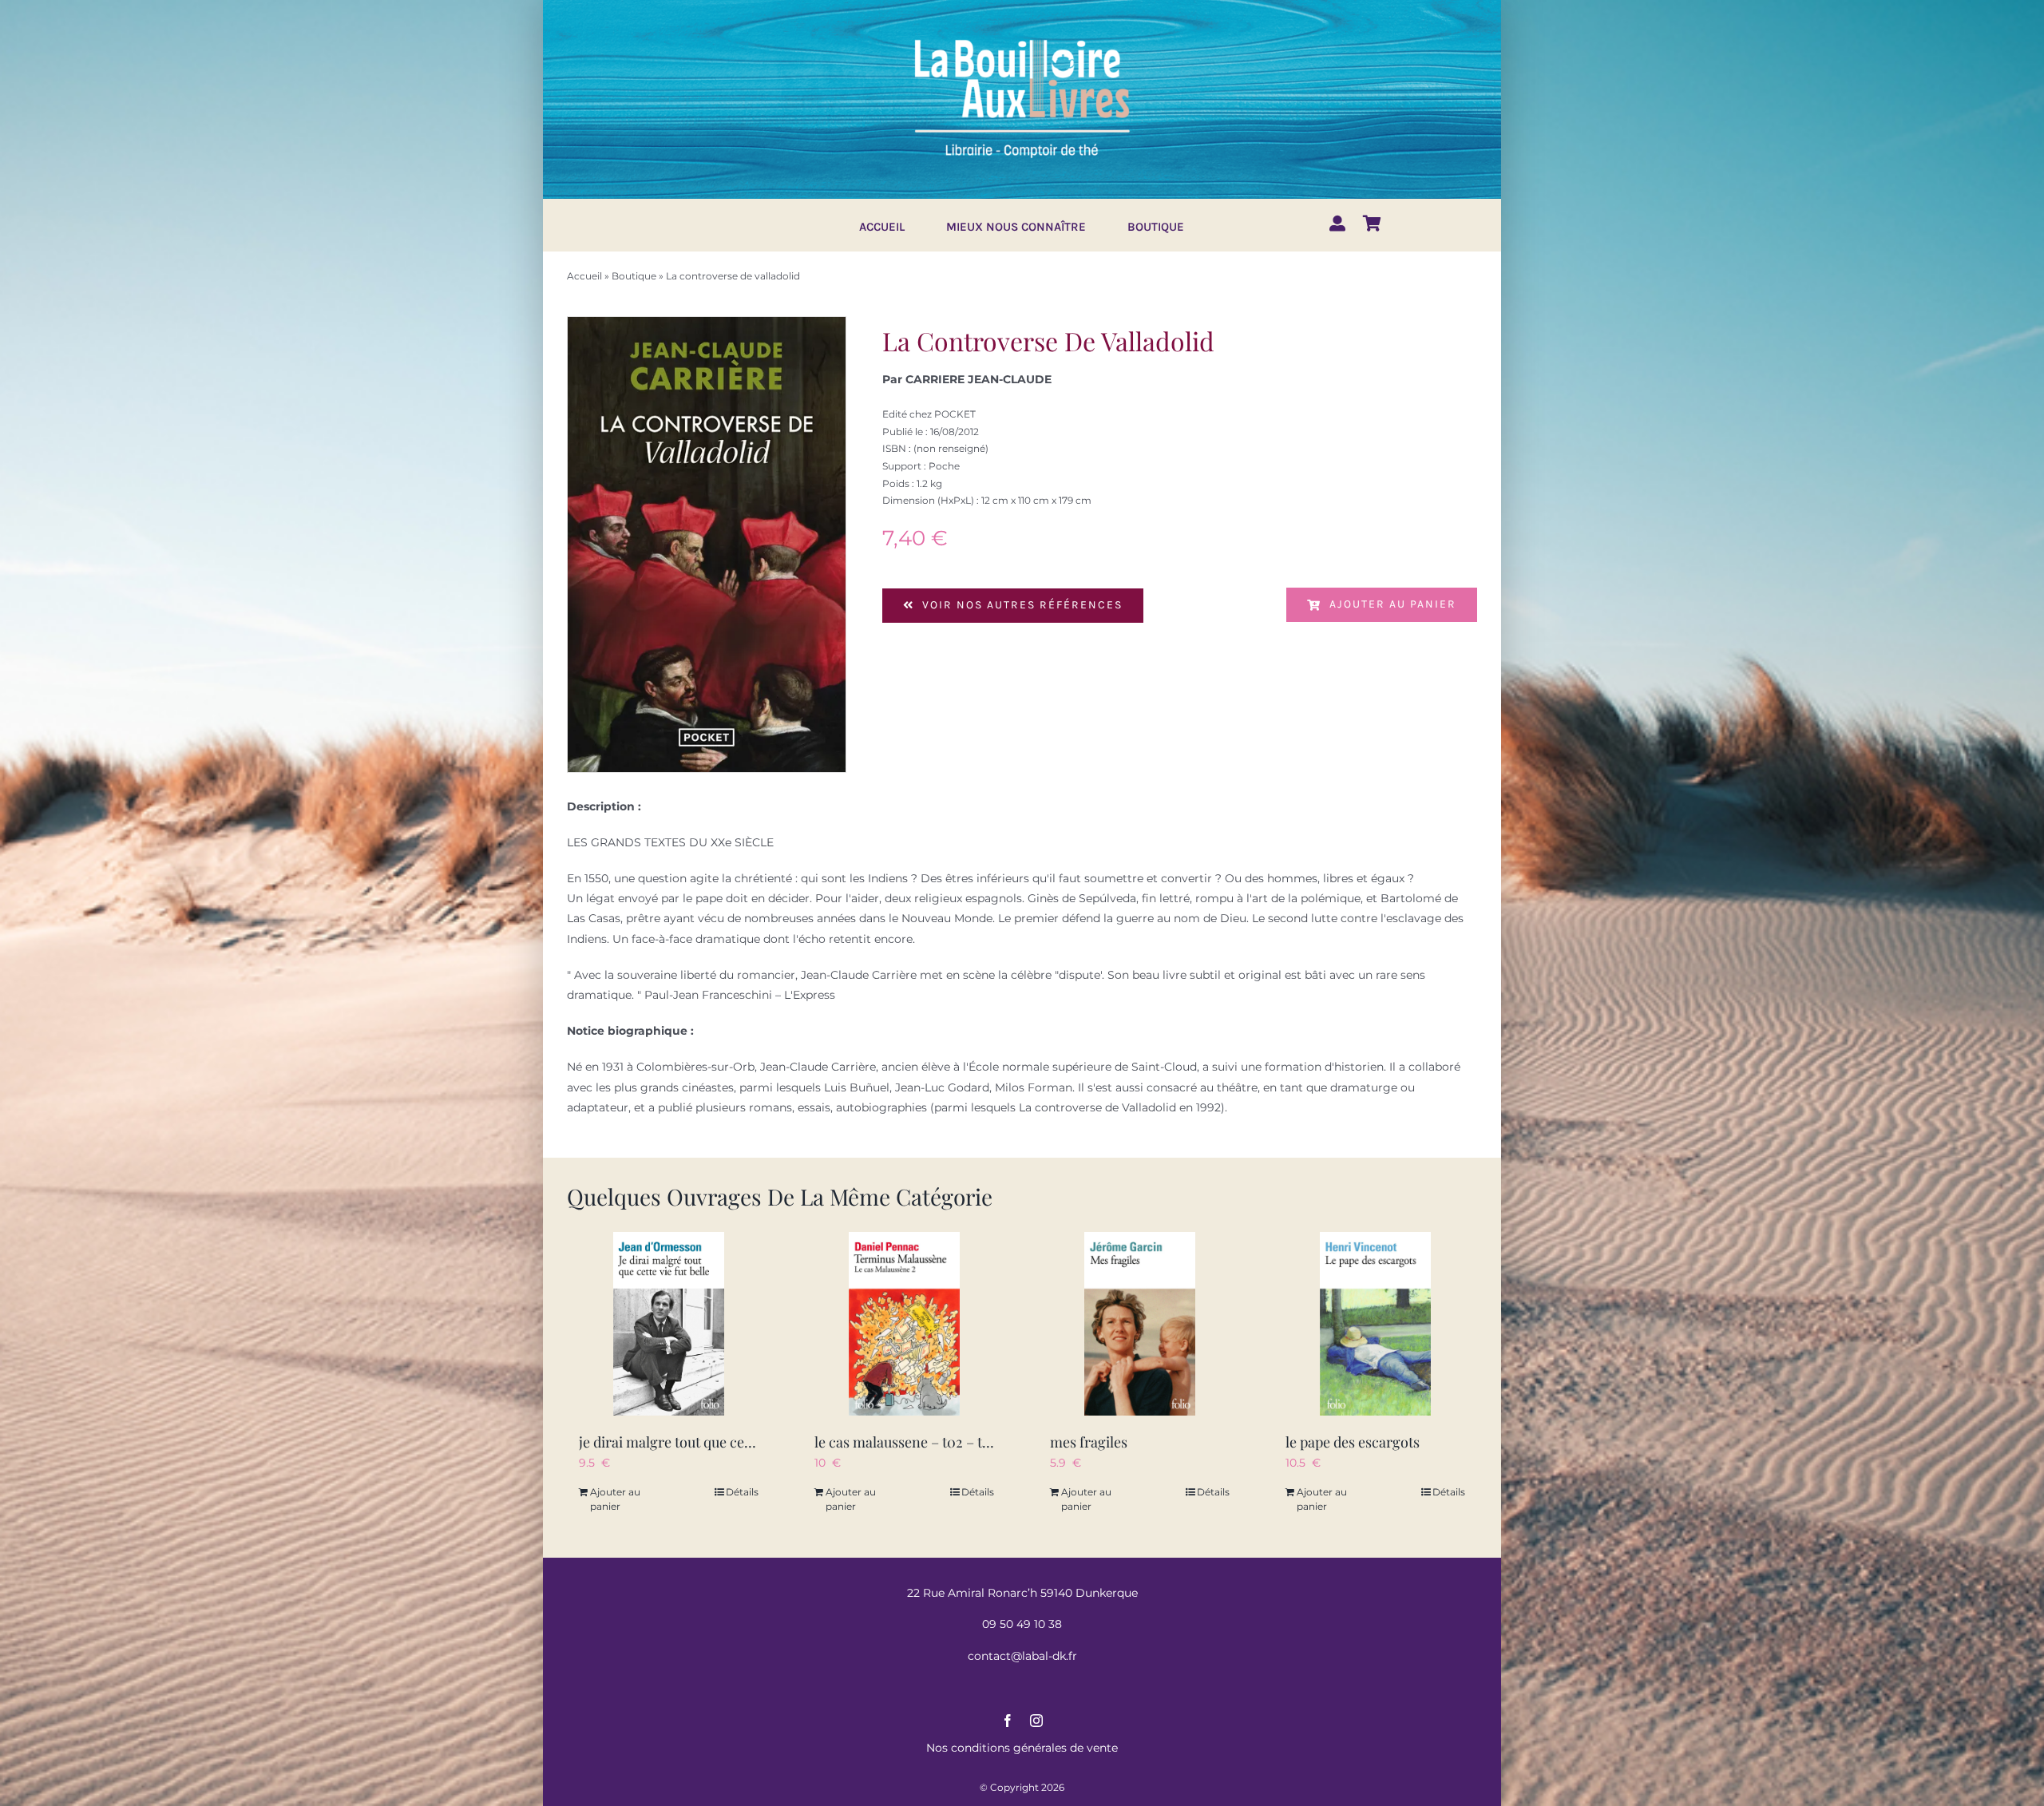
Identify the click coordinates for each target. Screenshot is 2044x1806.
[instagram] (1036, 1721)
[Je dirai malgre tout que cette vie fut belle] (669, 1324)
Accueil (584, 276)
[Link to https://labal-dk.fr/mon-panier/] (1372, 224)
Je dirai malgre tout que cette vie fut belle (707, 1442)
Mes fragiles (1089, 1442)
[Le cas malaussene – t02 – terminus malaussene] (904, 1324)
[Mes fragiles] (1140, 1324)
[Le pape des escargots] (1375, 1324)
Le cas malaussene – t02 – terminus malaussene (964, 1442)
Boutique (634, 276)
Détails (742, 1492)
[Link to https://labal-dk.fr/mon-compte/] (1337, 224)
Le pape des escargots (1353, 1442)
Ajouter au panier (1393, 604)
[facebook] (1008, 1721)
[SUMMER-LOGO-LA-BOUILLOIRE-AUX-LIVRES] (1022, 38)
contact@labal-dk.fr (1022, 1656)
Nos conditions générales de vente (1022, 1748)
